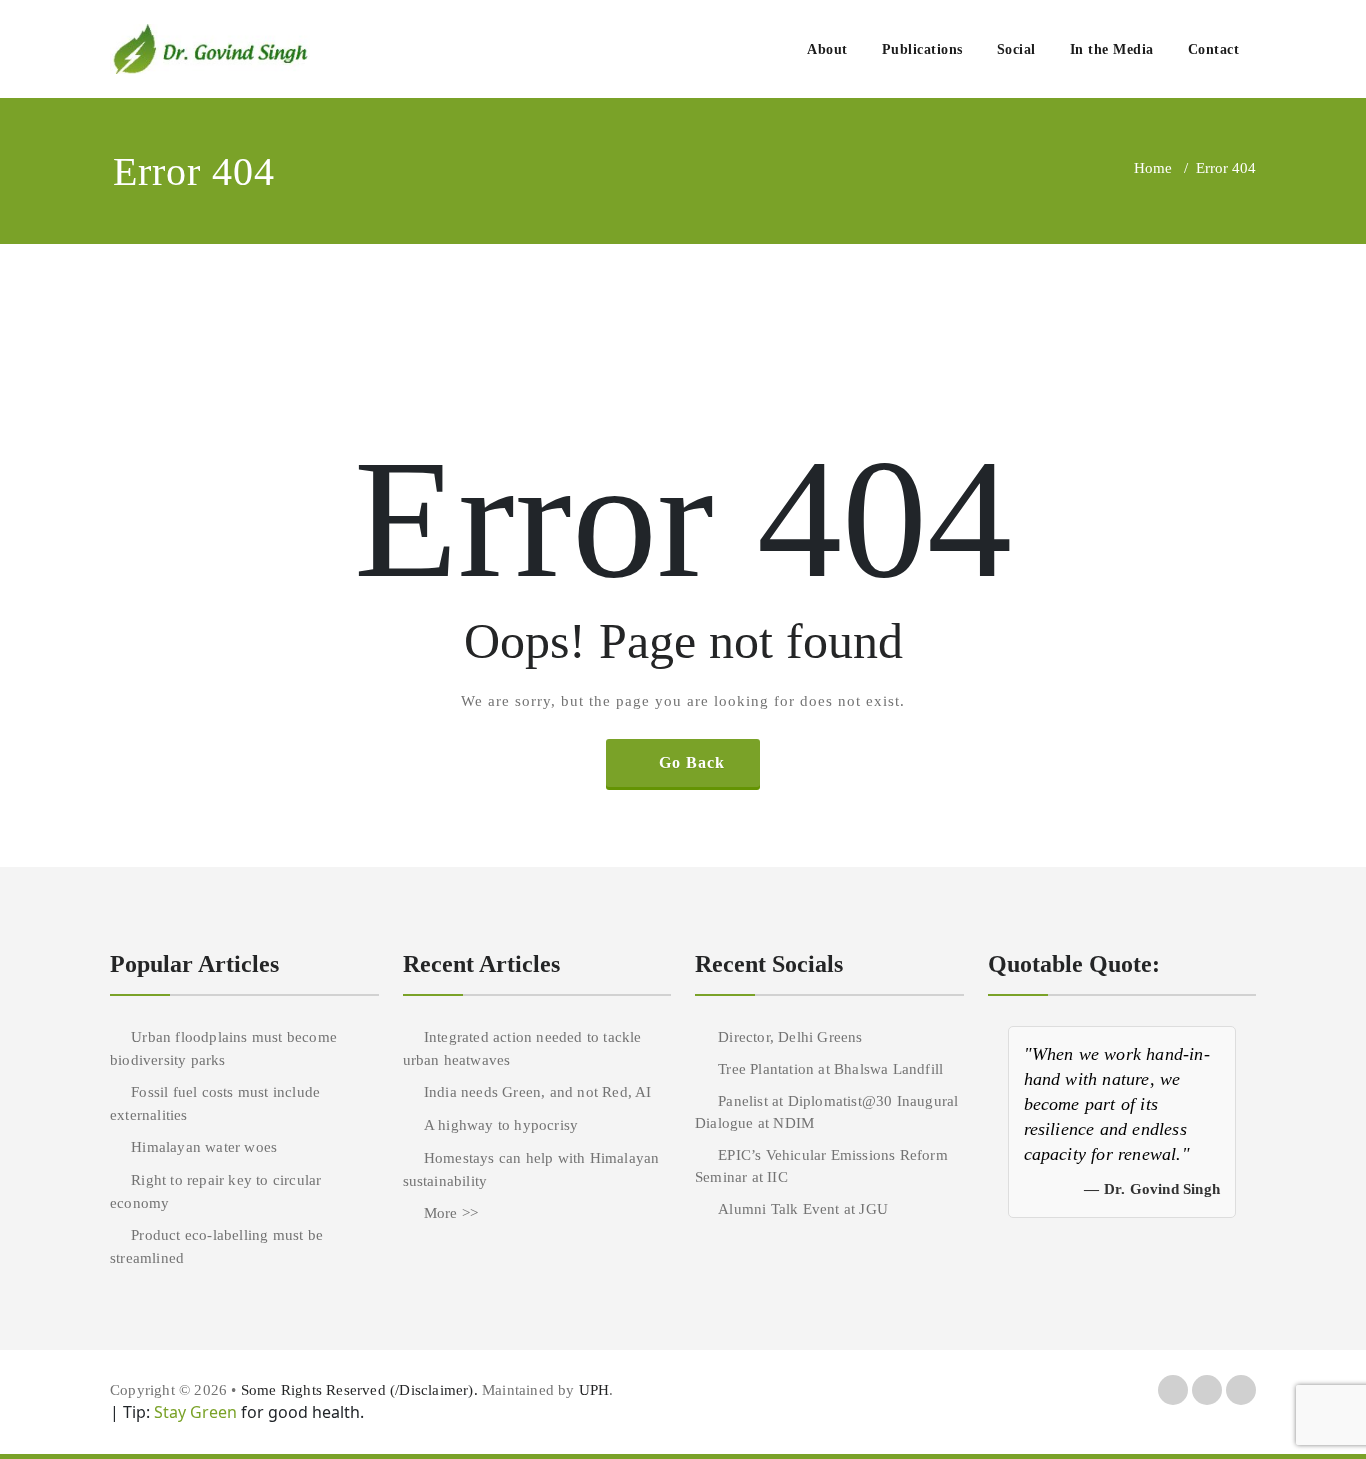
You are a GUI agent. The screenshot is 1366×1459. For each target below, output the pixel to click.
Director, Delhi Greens (790, 1037)
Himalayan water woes (204, 1147)
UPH (594, 1390)
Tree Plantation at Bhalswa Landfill (830, 1069)
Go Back (692, 762)
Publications (922, 49)
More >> (451, 1213)
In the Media (1112, 49)
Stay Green (193, 1412)
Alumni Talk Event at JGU (803, 1209)
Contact (1214, 49)
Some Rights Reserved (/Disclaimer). (361, 1390)
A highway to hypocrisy (501, 1125)
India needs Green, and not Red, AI (538, 1092)
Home (1153, 168)
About (827, 49)
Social (1016, 49)
